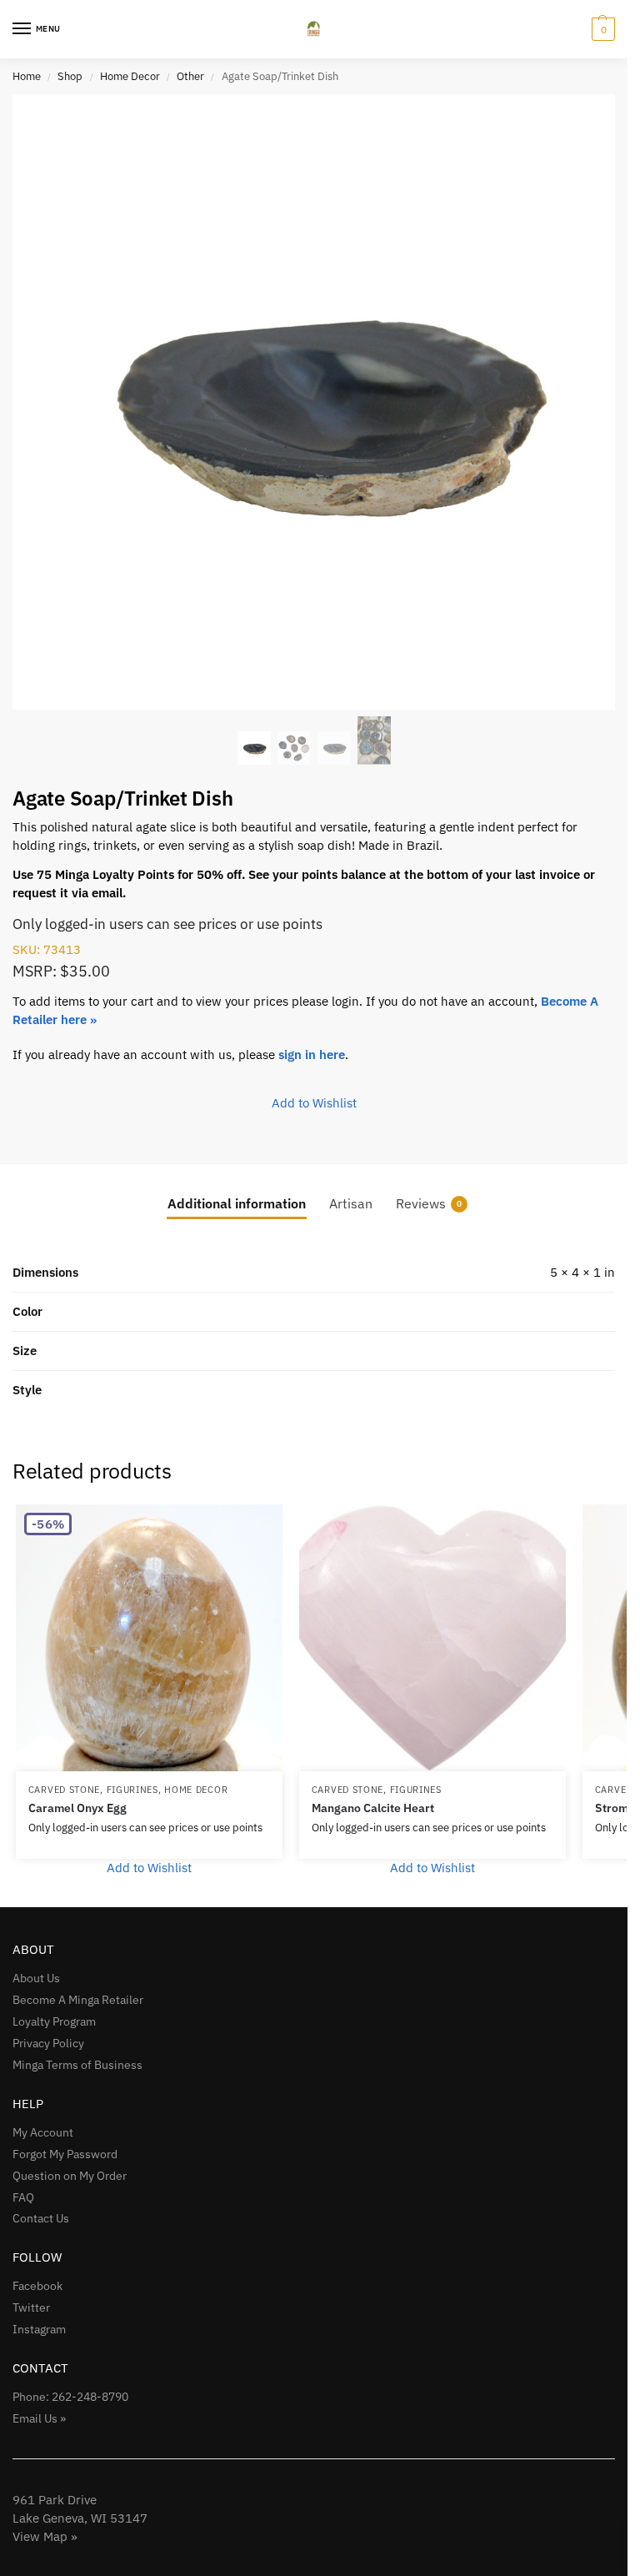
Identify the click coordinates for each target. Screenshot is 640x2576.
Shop (70, 76)
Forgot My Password (65, 2154)
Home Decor (130, 76)
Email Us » (39, 2418)
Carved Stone (64, 1790)
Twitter (31, 2307)
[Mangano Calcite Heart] (432, 1638)
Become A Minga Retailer (78, 2000)
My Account (43, 2132)
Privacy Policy (48, 2043)
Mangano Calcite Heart (373, 1808)
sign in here (312, 1055)
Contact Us (41, 2218)
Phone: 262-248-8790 (70, 2397)
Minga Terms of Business (77, 2065)
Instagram (39, 2329)
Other (190, 76)
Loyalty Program (54, 2021)
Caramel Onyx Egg (77, 1808)
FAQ (23, 2197)
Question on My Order (70, 2176)
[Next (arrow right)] (598, 1288)
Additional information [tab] (237, 1203)
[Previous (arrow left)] (29, 1288)
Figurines (132, 1790)
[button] (601, 29)
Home (27, 76)
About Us (36, 1978)
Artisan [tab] (351, 1203)
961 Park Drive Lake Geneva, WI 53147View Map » (80, 2518)
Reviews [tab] (429, 1203)
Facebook (37, 2286)
